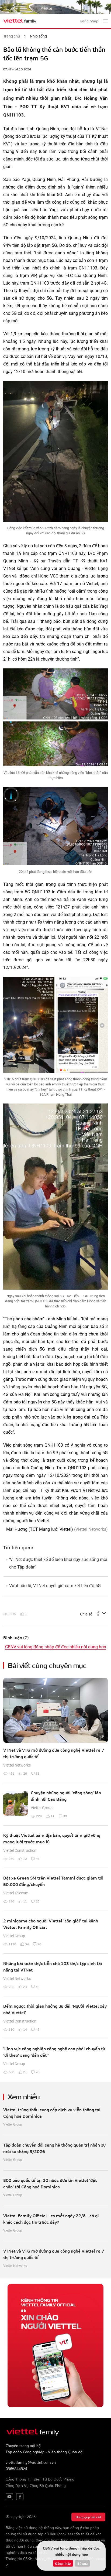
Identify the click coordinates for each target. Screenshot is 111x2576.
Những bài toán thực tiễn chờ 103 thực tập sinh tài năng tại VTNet (53, 1967)
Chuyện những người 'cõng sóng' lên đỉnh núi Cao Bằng (66, 1796)
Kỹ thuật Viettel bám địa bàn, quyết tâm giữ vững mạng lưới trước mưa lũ (52, 1838)
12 (25, 1858)
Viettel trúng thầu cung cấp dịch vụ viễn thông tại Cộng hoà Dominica (52, 2113)
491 (11, 1773)
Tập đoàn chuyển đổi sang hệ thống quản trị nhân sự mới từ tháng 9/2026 (54, 2148)
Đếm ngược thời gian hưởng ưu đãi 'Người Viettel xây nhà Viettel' (55, 2009)
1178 (12, 1944)
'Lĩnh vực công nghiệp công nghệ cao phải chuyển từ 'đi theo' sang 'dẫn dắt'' (54, 2052)
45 (37, 2029)
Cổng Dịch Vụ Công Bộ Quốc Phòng (36, 2486)
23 (25, 1987)
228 (39, 1816)
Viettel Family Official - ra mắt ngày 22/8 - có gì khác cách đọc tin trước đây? (51, 2219)
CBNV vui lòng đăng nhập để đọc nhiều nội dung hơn (56, 1647)
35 (37, 1901)
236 (11, 1901)
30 (65, 1816)
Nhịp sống (38, 36)
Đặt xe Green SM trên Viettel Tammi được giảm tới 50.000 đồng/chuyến (53, 1881)
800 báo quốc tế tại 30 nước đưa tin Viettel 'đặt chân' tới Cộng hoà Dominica (50, 2183)
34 (27, 1944)
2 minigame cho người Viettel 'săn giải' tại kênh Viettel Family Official (51, 1924)
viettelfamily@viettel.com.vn (31, 2462)
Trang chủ (12, 36)
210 (11, 2029)
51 (37, 1773)
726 (11, 1987)
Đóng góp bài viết (88, 2517)
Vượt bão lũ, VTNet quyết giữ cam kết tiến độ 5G (55, 1586)
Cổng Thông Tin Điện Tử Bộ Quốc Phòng (40, 2479)
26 (25, 1773)
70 (39, 1944)
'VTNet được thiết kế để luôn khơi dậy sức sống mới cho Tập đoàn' (58, 1563)
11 (53, 1816)
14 (25, 2029)
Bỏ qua (82, 2563)
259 (11, 1858)
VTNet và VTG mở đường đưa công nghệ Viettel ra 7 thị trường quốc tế (54, 1753)
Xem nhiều (24, 2096)
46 (37, 1858)
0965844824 (16, 2469)
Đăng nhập (63, 2563)
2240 (12, 1614)
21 (25, 2072)
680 (11, 2072)
